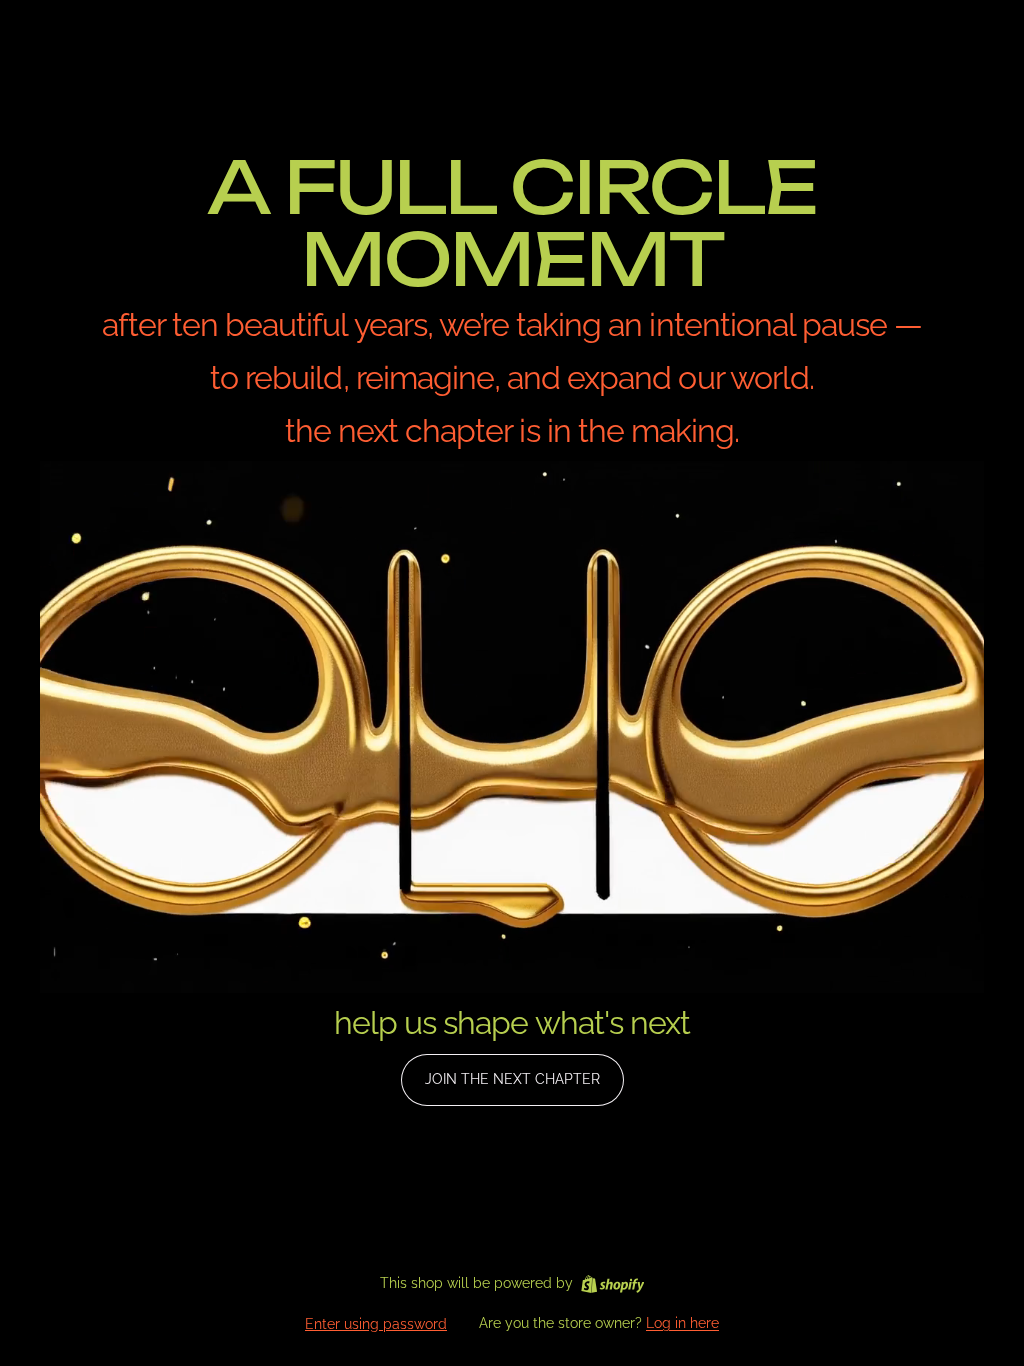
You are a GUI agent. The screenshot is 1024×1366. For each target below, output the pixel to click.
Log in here (682, 1323)
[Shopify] (612, 1284)
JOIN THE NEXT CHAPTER (512, 1079)
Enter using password (376, 1324)
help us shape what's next (512, 1022)
